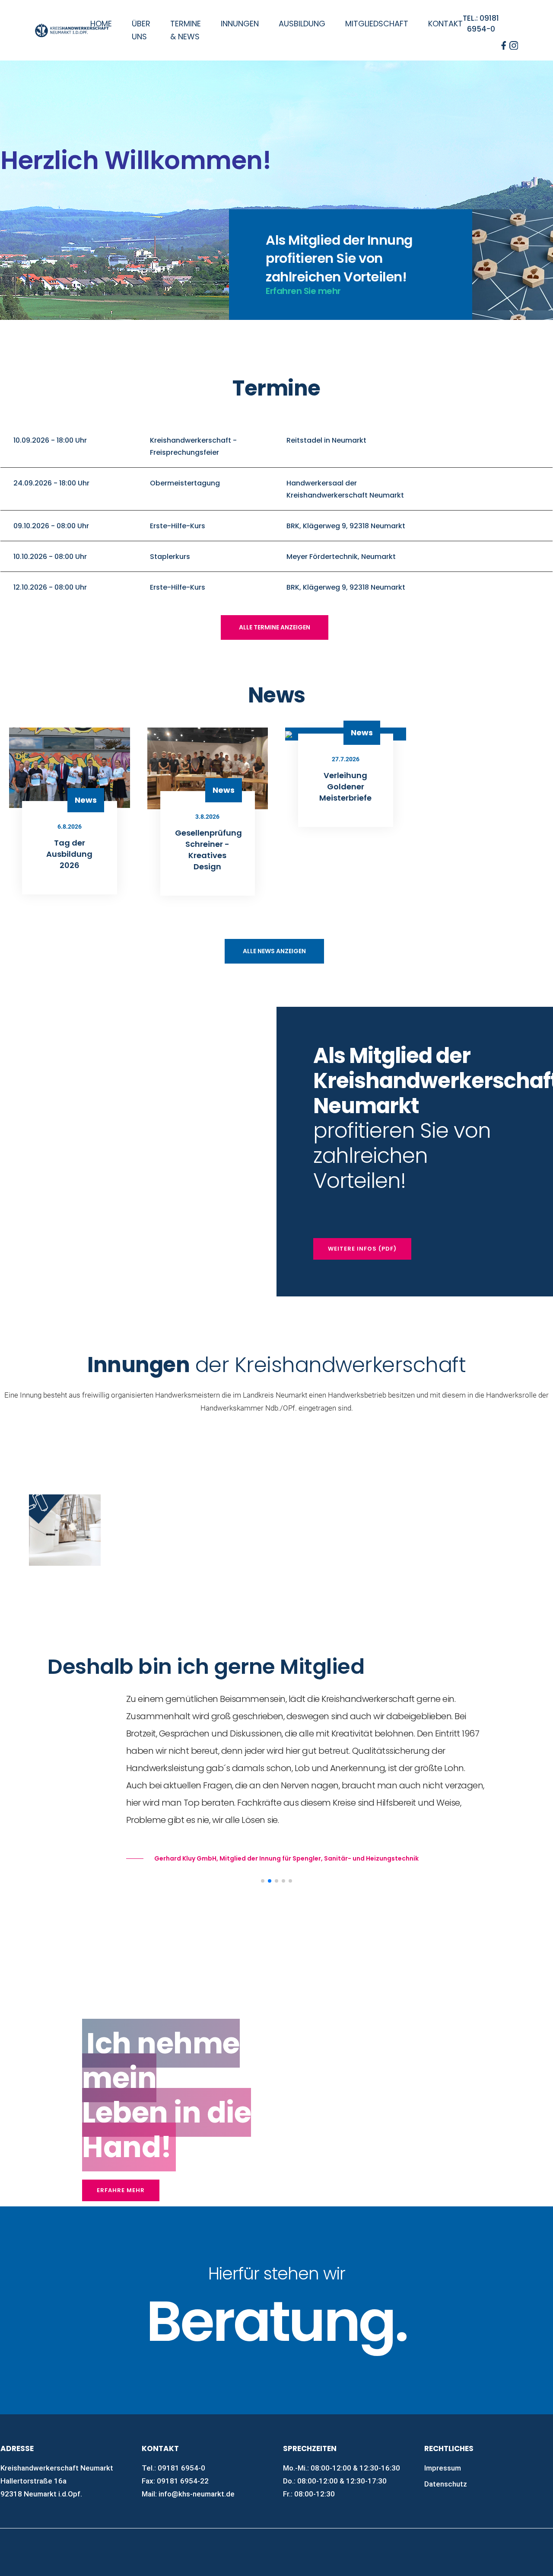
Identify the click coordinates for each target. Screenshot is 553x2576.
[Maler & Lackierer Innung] (65, 1530)
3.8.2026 (207, 817)
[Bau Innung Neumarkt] (149, 1475)
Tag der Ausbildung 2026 (69, 854)
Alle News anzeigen (274, 951)
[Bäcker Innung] (65, 1475)
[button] (263, 1881)
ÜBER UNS (141, 30)
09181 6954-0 (181, 2468)
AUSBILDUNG (302, 24)
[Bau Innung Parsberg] (234, 1475)
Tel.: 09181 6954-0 (481, 24)
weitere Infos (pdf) (362, 1249)
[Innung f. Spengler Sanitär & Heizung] (319, 1501)
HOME (101, 24)
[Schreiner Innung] (234, 1501)
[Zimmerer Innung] (404, 1501)
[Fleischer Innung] (404, 1475)
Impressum (443, 2468)
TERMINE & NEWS (186, 30)
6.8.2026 (70, 827)
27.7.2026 (346, 759)
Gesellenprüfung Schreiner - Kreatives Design (208, 850)
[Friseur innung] (488, 1475)
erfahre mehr (121, 2190)
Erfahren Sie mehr (303, 291)
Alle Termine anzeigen (275, 627)
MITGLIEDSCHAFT (377, 24)
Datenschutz (446, 2484)
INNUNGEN (240, 24)
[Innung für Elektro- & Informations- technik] (319, 1475)
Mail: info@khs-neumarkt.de (188, 2494)
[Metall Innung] (149, 1501)
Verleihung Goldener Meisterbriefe (345, 787)
